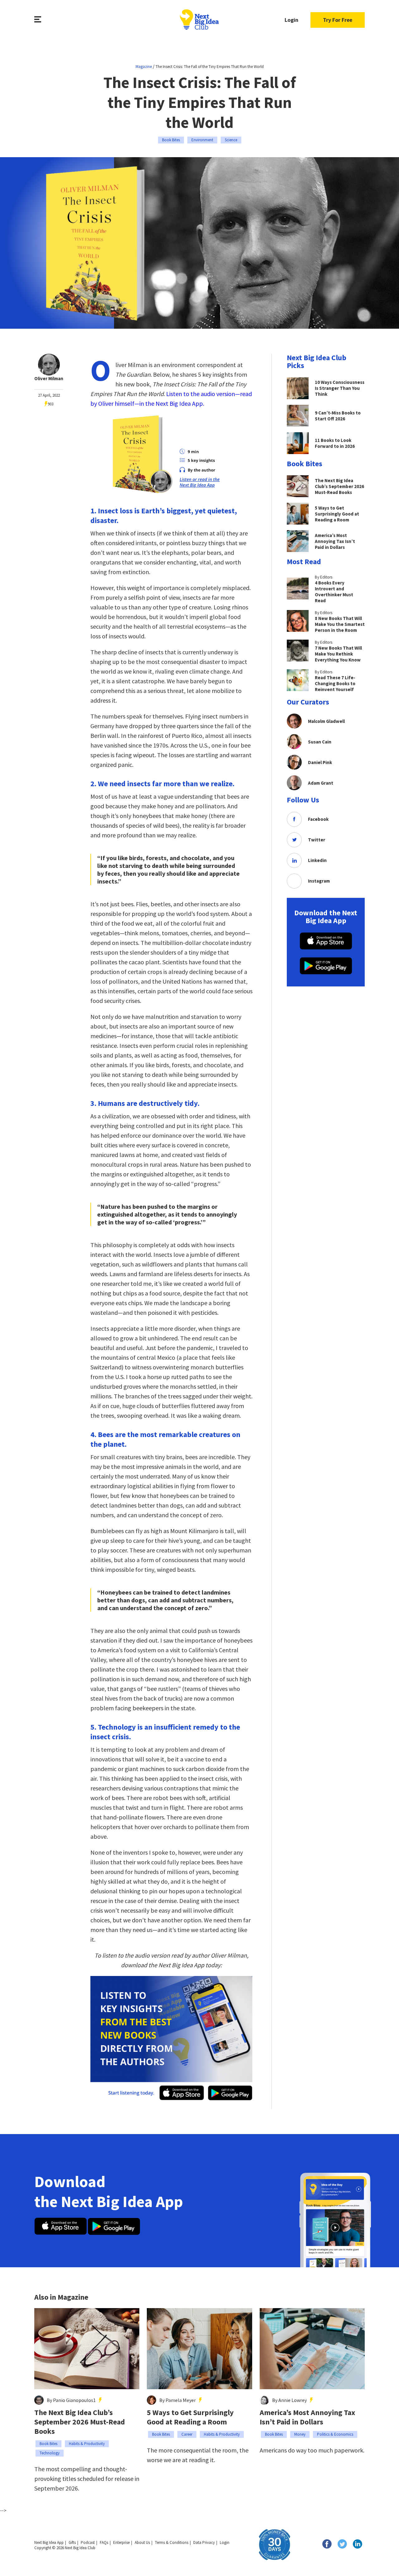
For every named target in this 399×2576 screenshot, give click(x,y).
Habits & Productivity (87, 2444)
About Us (142, 2542)
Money (300, 2434)
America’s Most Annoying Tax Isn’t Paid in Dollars (307, 2417)
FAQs (104, 2542)
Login (291, 20)
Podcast (88, 2542)
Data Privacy (204, 2542)
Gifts (72, 2542)
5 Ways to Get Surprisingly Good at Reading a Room (190, 2417)
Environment (202, 140)
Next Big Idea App (49, 2542)
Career (187, 2434)
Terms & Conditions (172, 2542)
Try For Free (338, 20)
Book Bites (171, 140)
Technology (50, 2453)
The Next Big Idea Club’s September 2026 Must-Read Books (80, 2422)
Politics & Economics (335, 2434)
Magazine (144, 67)
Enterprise (121, 2542)
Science (231, 140)
